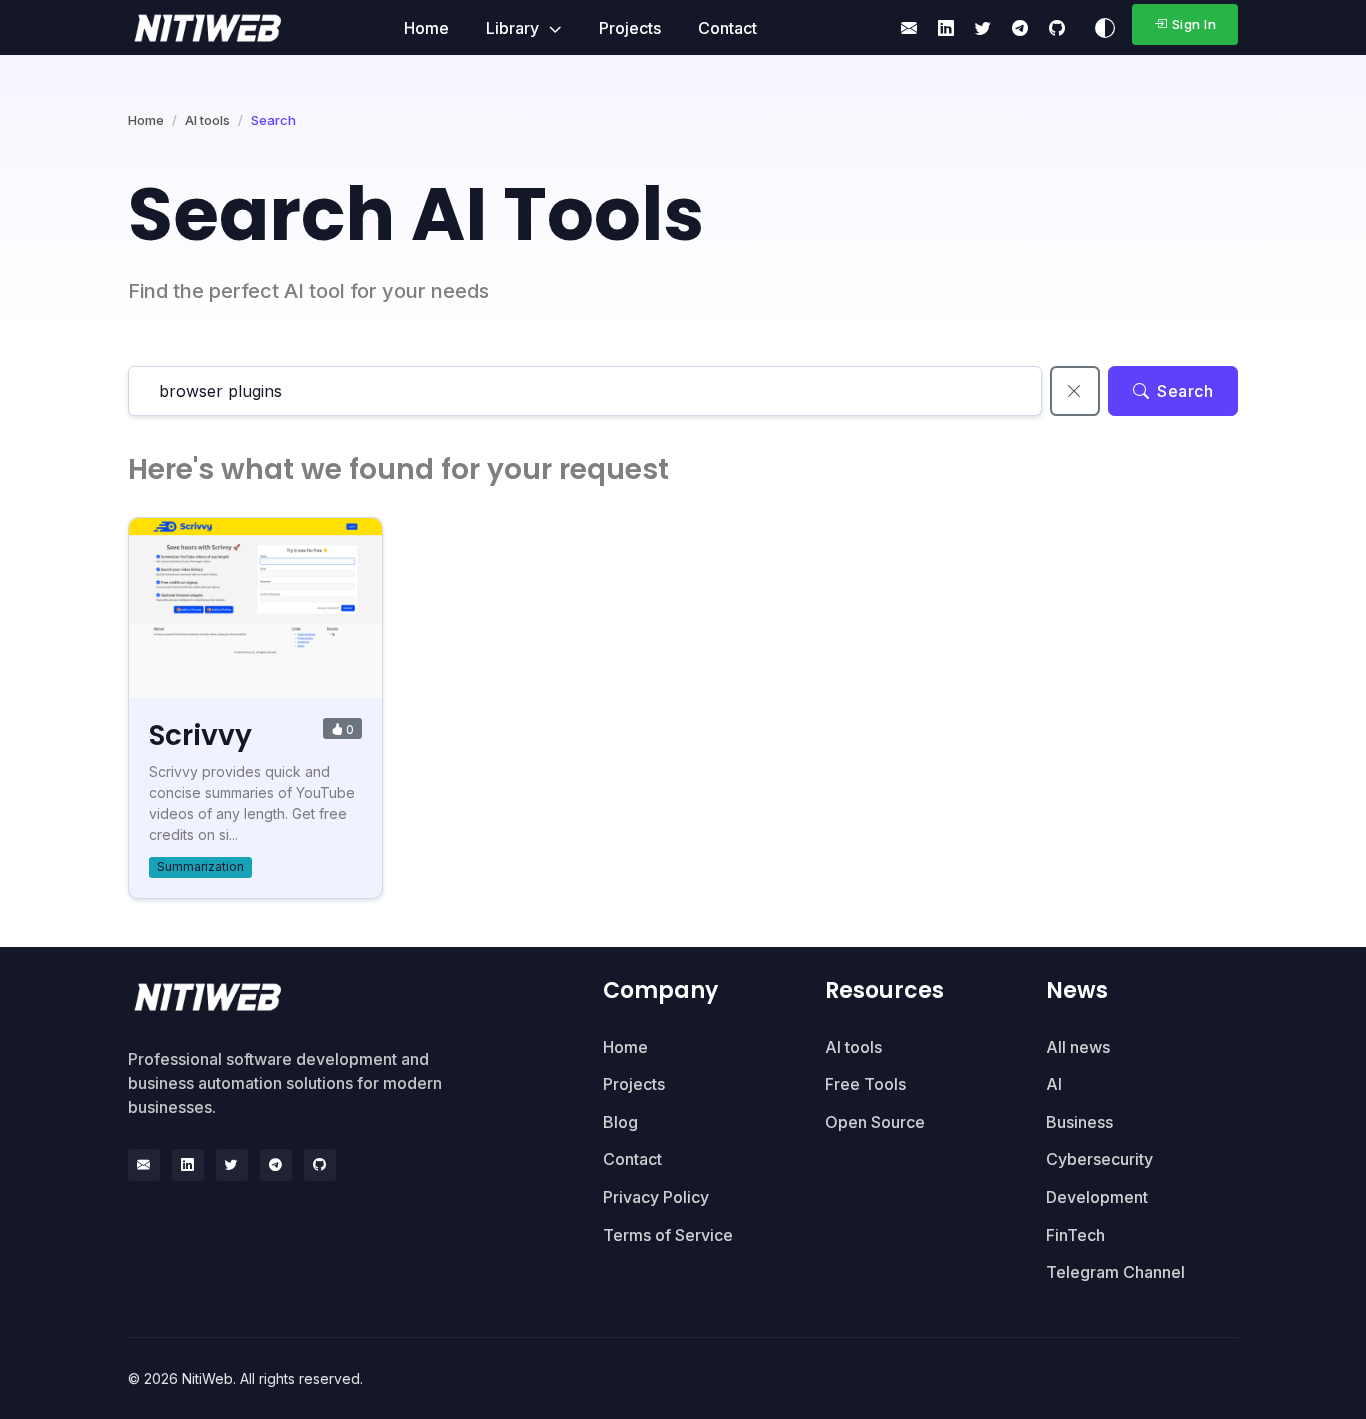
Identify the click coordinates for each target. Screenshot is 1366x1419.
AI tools (207, 120)
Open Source (875, 1122)
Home (426, 28)
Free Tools (865, 1084)
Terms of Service (668, 1235)
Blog (620, 1122)
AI (1054, 1084)
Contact (727, 28)
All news (1078, 1047)
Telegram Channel (1115, 1272)
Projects (630, 28)
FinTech (1075, 1235)
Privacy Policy (656, 1197)
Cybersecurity (1099, 1159)
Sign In (1194, 24)
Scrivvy (200, 735)
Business (1079, 1122)
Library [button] (514, 28)
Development (1097, 1197)
